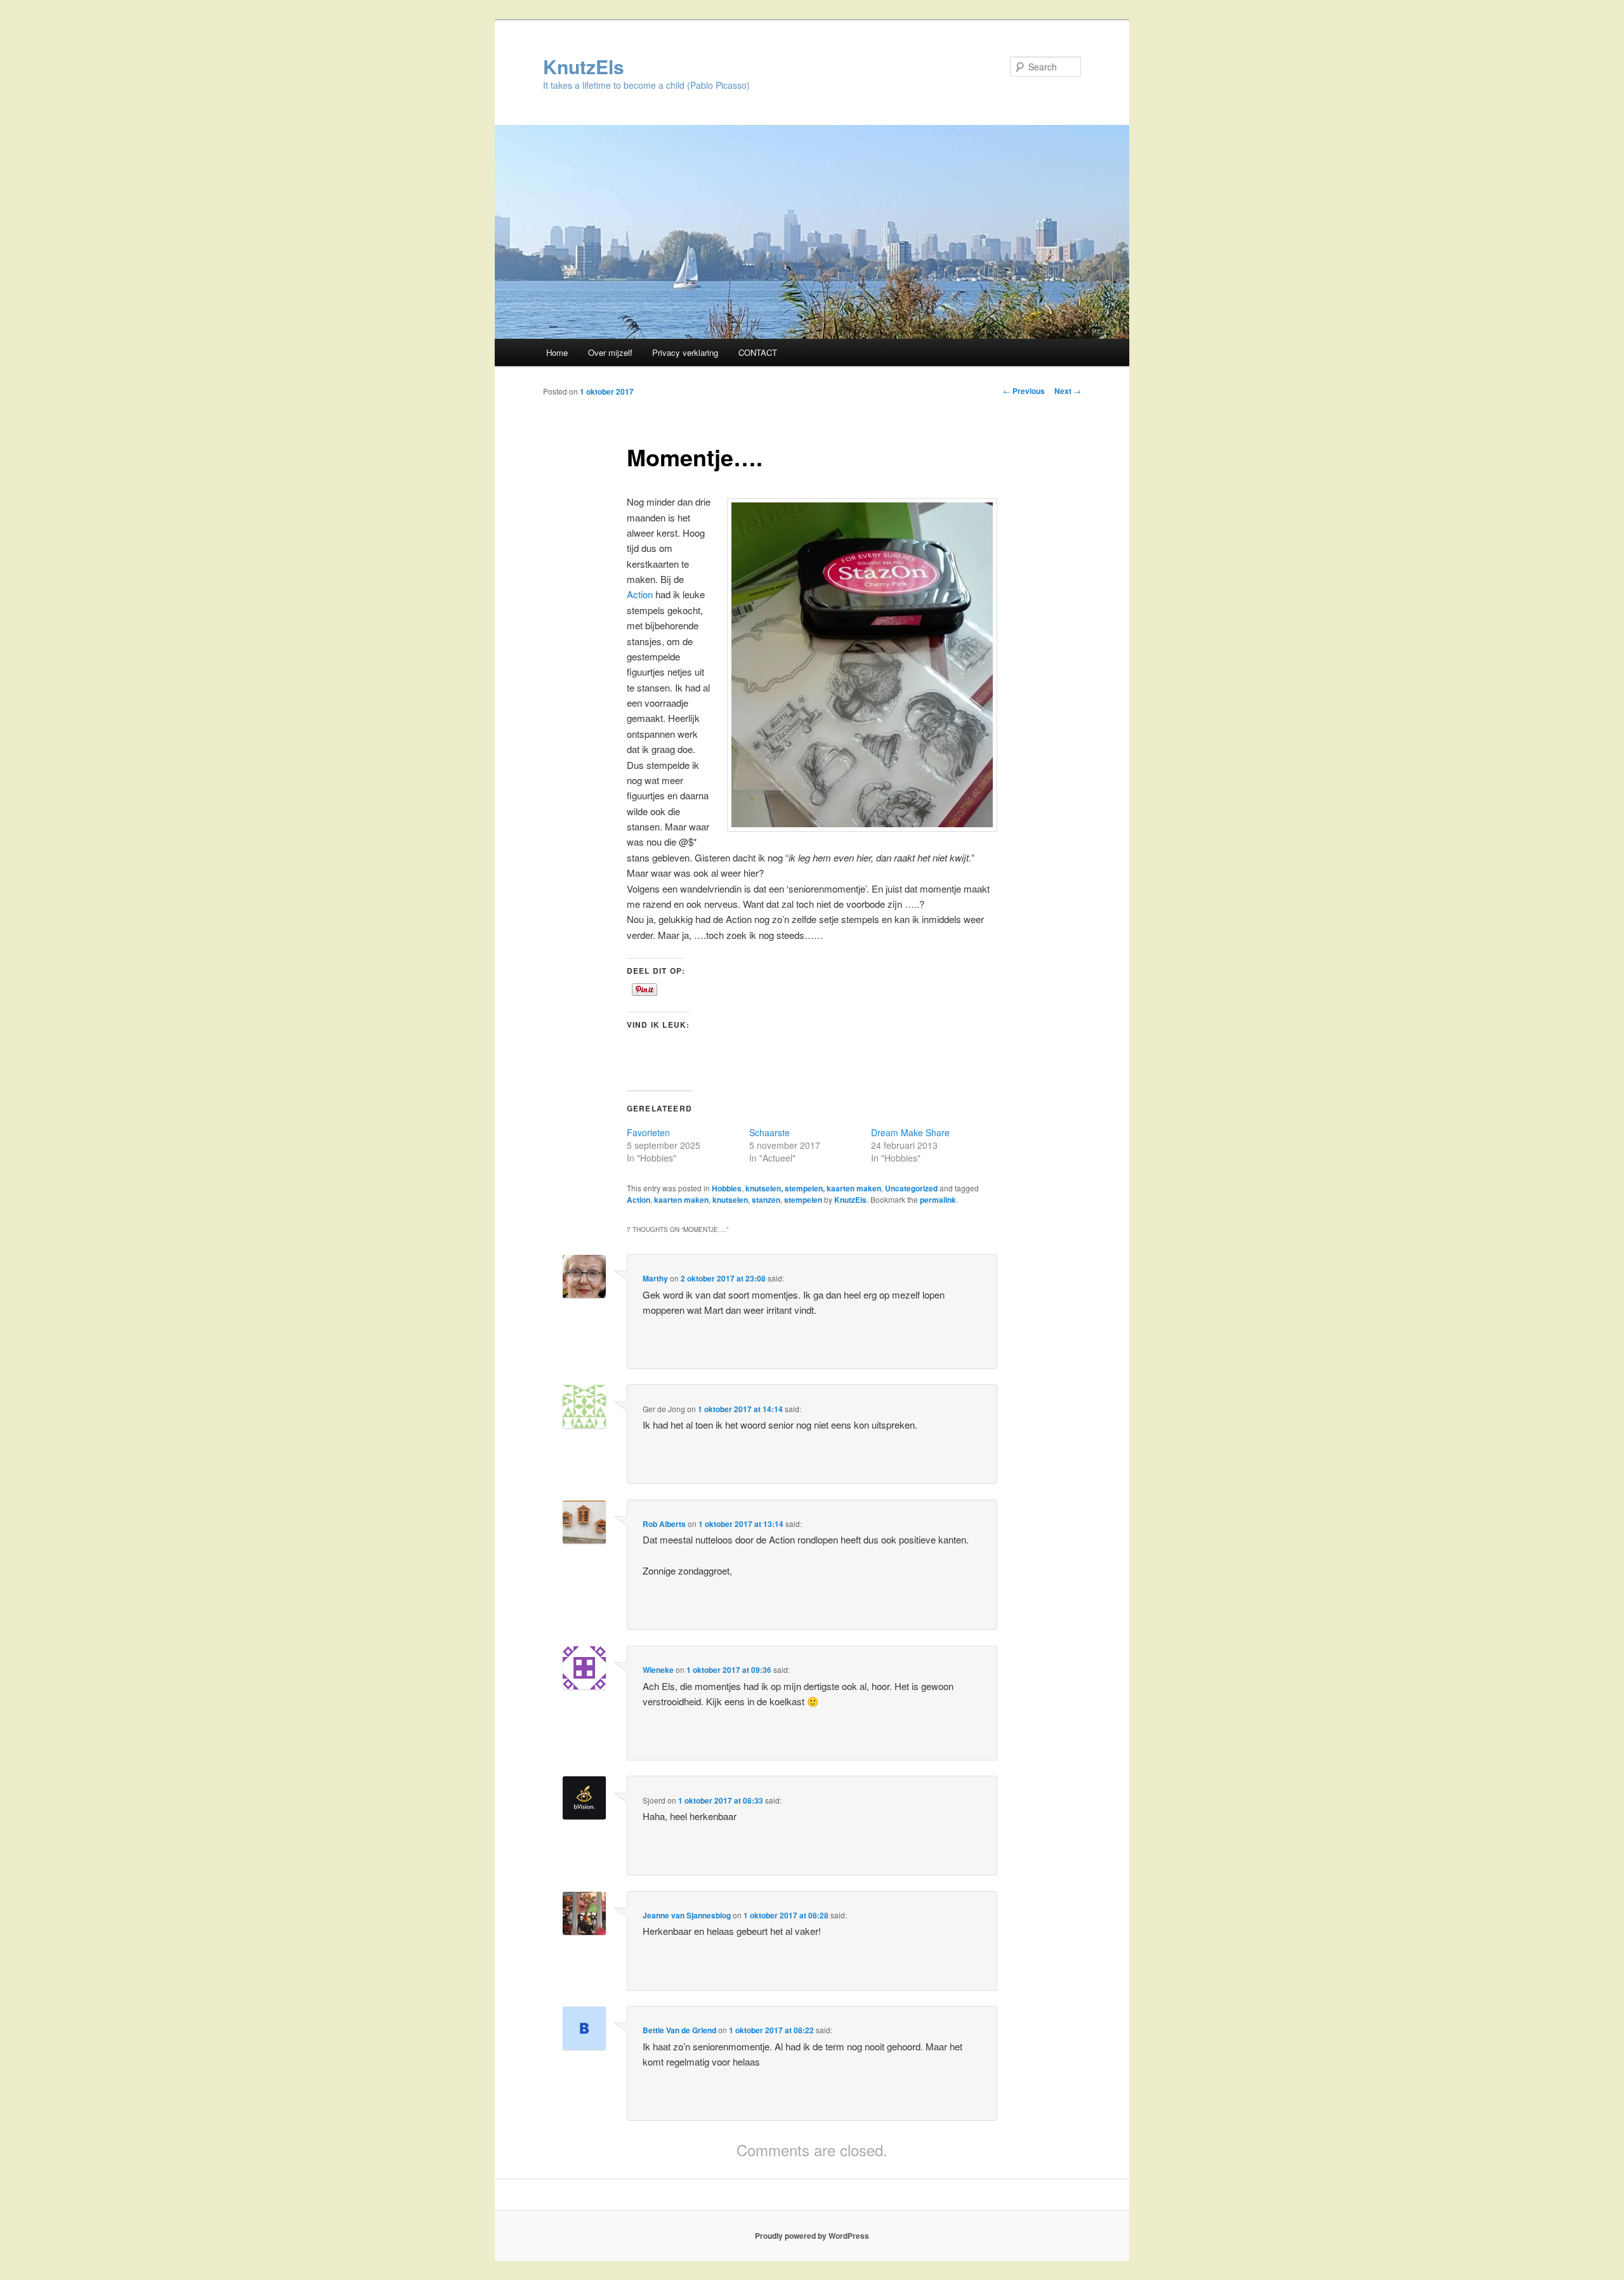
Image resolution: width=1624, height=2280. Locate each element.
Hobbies (727, 1188)
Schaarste (769, 1132)
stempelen (803, 1200)
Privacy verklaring (685, 352)
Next (1068, 391)
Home (557, 352)
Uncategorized (911, 1188)
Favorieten (648, 1132)
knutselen (730, 1200)
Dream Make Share (910, 1132)
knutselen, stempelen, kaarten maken (813, 1188)
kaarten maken (681, 1200)
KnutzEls (584, 66)
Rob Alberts (664, 1524)
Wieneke (658, 1670)
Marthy (655, 1278)
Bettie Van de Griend (679, 2030)
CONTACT (758, 352)
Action (641, 594)
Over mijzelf (610, 352)
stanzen (766, 1200)
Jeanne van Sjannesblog (687, 1915)
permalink (938, 1200)
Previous (1024, 391)
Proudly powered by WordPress (812, 2236)
